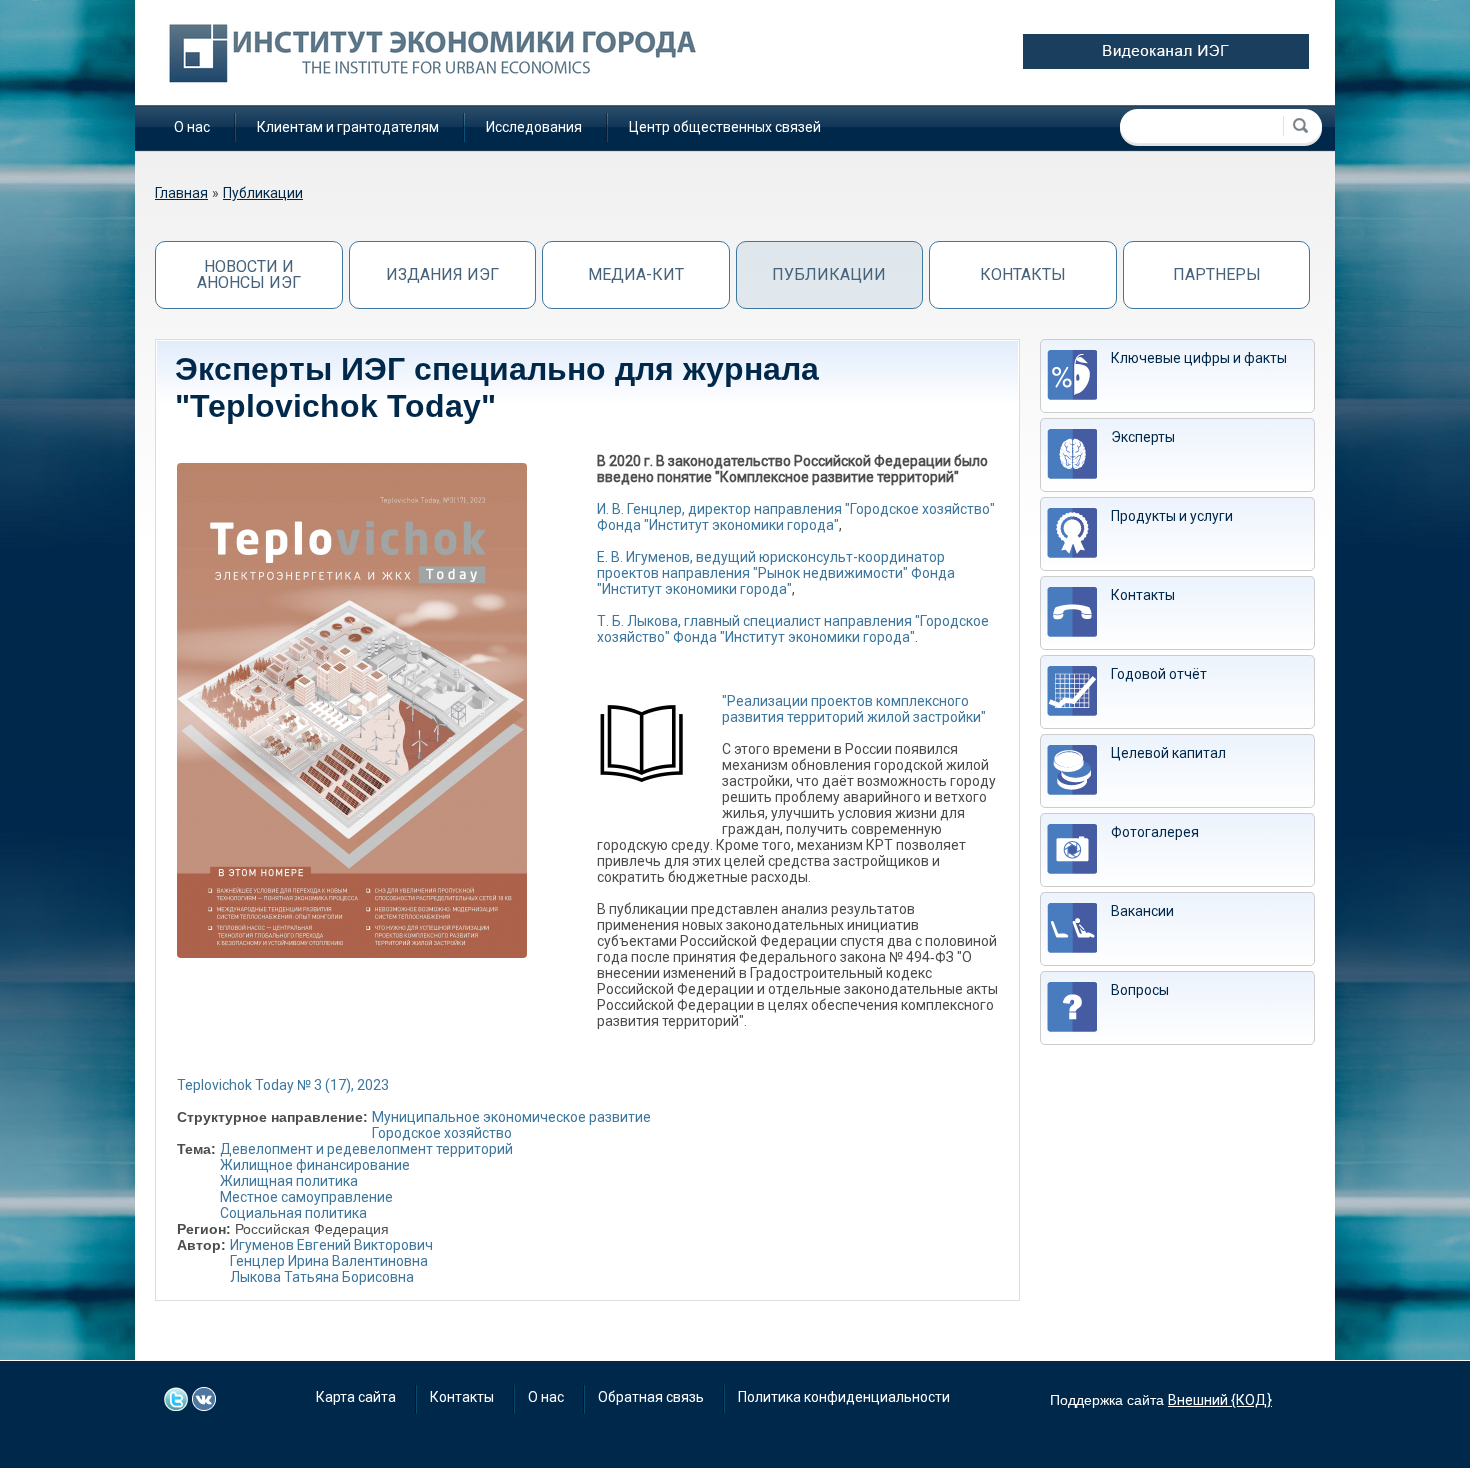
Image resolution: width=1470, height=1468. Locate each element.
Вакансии (1142, 911)
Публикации (263, 193)
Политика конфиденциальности (844, 1397)
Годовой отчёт (1159, 674)
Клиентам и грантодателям (348, 127)
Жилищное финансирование (315, 1165)
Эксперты (1143, 437)
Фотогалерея (1155, 832)
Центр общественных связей (725, 127)
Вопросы (1140, 990)
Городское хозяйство (442, 1133)
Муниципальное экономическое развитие (511, 1117)
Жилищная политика (289, 1181)
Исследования (534, 127)
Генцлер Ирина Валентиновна (329, 1261)
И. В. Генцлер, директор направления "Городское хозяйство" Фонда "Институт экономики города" (796, 517)
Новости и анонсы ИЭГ (249, 274)
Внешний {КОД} (1220, 1400)
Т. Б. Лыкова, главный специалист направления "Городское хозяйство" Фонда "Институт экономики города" (793, 629)
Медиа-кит (636, 274)
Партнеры (1217, 274)
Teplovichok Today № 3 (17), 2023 (283, 1085)
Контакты (1023, 274)
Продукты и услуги (1172, 516)
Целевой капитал (1168, 753)
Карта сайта (356, 1397)
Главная (181, 193)
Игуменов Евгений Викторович (331, 1245)
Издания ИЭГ (442, 274)
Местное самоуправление (306, 1197)
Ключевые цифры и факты (1199, 358)
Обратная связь (651, 1397)
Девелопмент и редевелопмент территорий (366, 1149)
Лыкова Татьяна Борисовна (322, 1277)
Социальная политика (293, 1213)
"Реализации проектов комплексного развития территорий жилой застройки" (854, 709)
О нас (192, 127)
